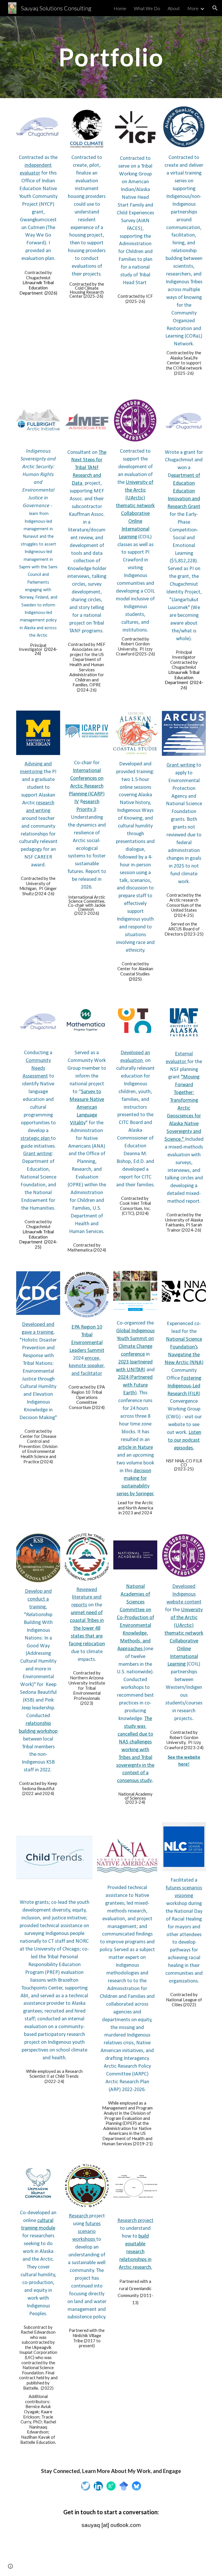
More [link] (193, 8)
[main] (111, 57)
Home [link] (120, 8)
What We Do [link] (147, 8)
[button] (215, 8)
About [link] (174, 8)
